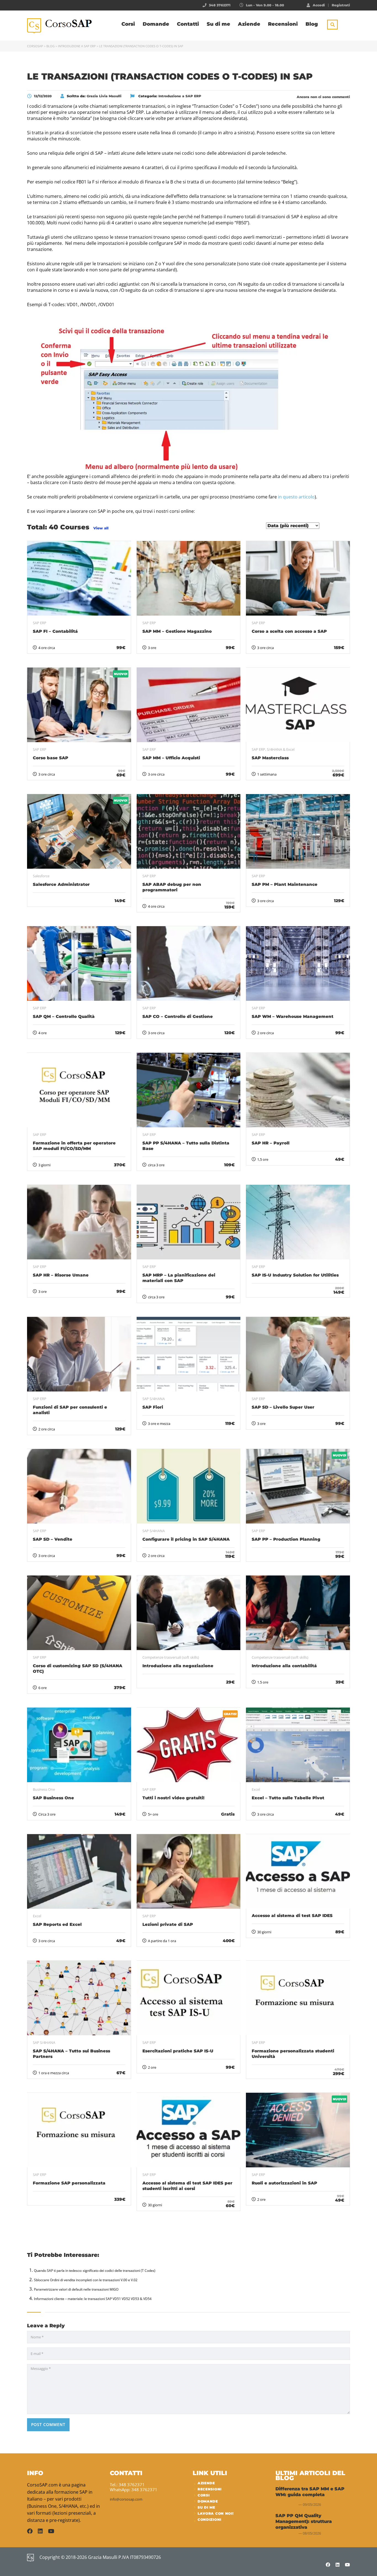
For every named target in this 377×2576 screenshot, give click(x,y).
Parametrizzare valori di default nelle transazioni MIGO (76, 2289)
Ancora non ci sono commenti (323, 97)
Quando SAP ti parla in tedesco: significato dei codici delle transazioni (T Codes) (95, 2271)
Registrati (341, 5)
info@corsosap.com (126, 2499)
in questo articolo (296, 497)
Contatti (188, 24)
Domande (156, 24)
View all (101, 528)
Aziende (249, 24)
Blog (312, 24)
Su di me (218, 24)
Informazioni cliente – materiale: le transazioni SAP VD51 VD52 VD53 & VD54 (93, 2299)
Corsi (128, 24)
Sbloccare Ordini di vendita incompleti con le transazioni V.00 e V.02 (86, 2280)
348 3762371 (220, 5)
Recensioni (283, 24)
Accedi (319, 5)
